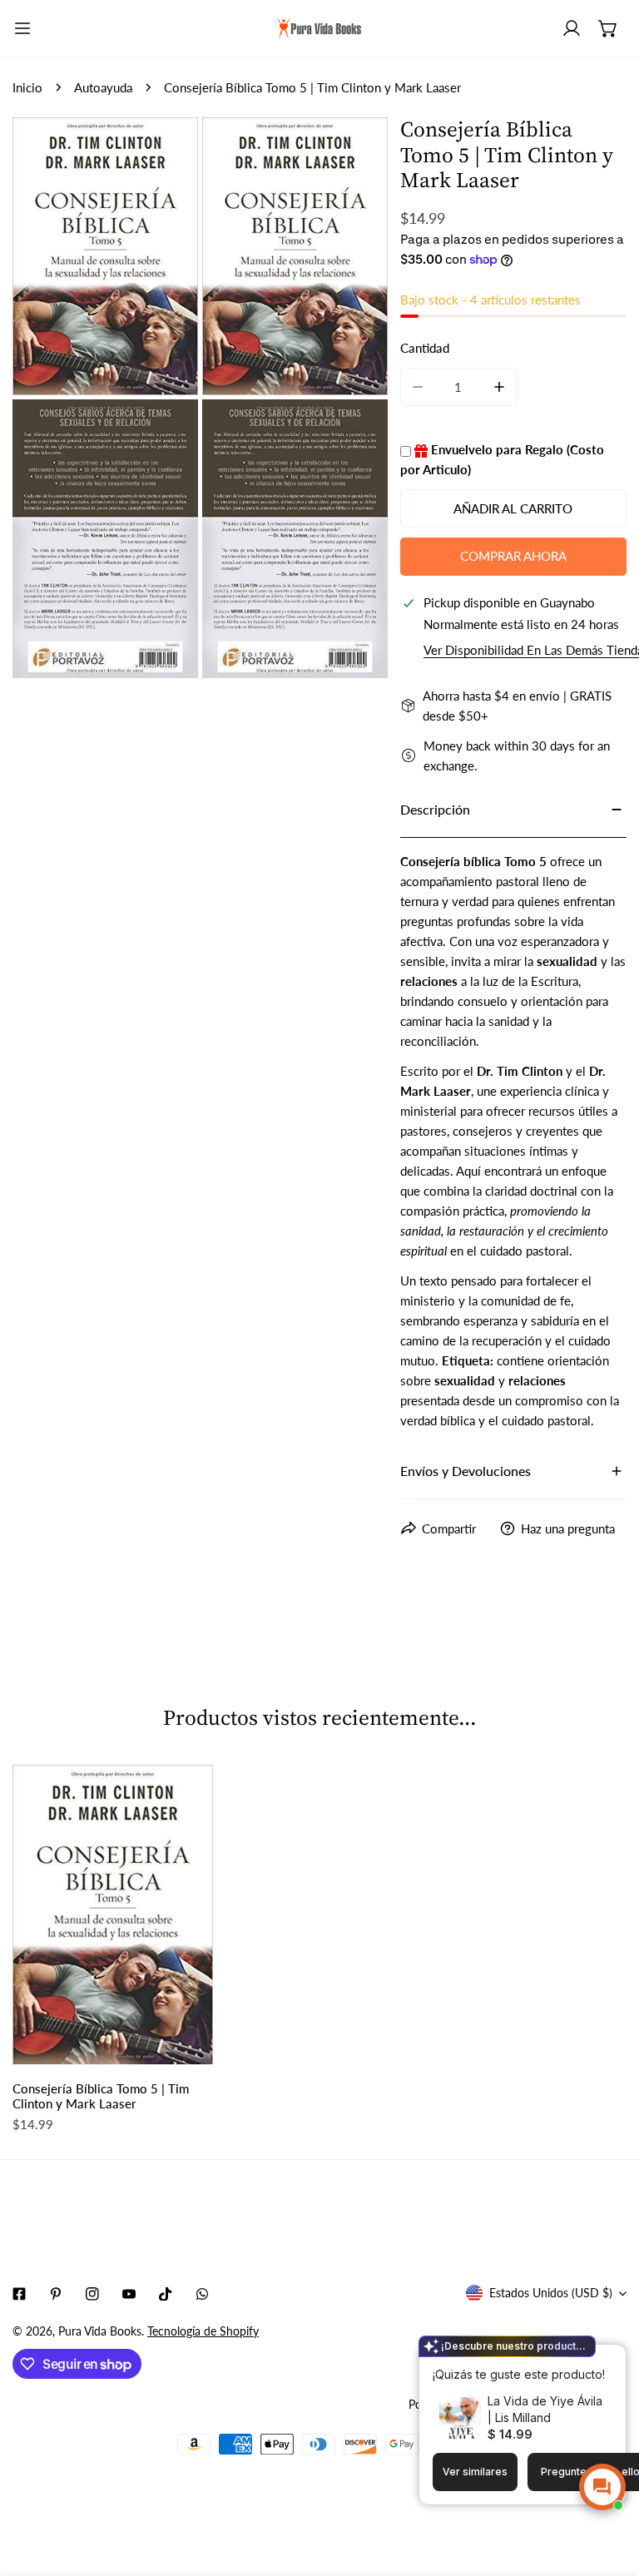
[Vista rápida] (186, 2045)
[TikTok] (166, 2294)
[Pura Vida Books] (319, 28)
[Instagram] (92, 2294)
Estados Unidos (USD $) (551, 2293)
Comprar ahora (513, 556)
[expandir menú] (22, 28)
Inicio (27, 87)
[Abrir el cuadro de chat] (602, 2487)
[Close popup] (587, 2359)
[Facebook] (19, 2294)
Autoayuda (103, 87)
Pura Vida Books (100, 2331)
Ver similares (475, 2472)
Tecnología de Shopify (203, 2331)
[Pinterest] (56, 2294)
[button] (608, 28)
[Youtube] (129, 2294)
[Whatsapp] (202, 2294)
